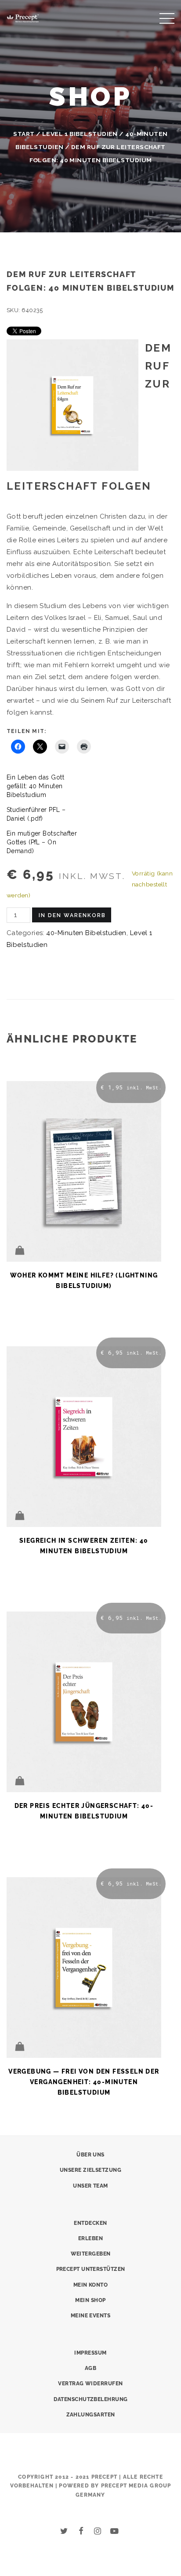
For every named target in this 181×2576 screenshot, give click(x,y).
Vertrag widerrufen (90, 2384)
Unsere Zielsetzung (90, 2170)
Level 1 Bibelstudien (80, 134)
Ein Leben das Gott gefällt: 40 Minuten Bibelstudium (35, 786)
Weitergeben (91, 2254)
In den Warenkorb (72, 915)
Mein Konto (91, 2285)
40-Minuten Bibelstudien (86, 933)
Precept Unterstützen (91, 2269)
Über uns (90, 2155)
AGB (90, 2368)
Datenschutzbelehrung (91, 2399)
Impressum (90, 2353)
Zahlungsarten (91, 2415)
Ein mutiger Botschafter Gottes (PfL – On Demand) (42, 842)
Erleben (90, 2238)
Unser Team (90, 2186)
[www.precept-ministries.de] (23, 17)
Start (24, 134)
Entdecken (90, 2223)
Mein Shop (90, 2300)
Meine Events (90, 2316)
